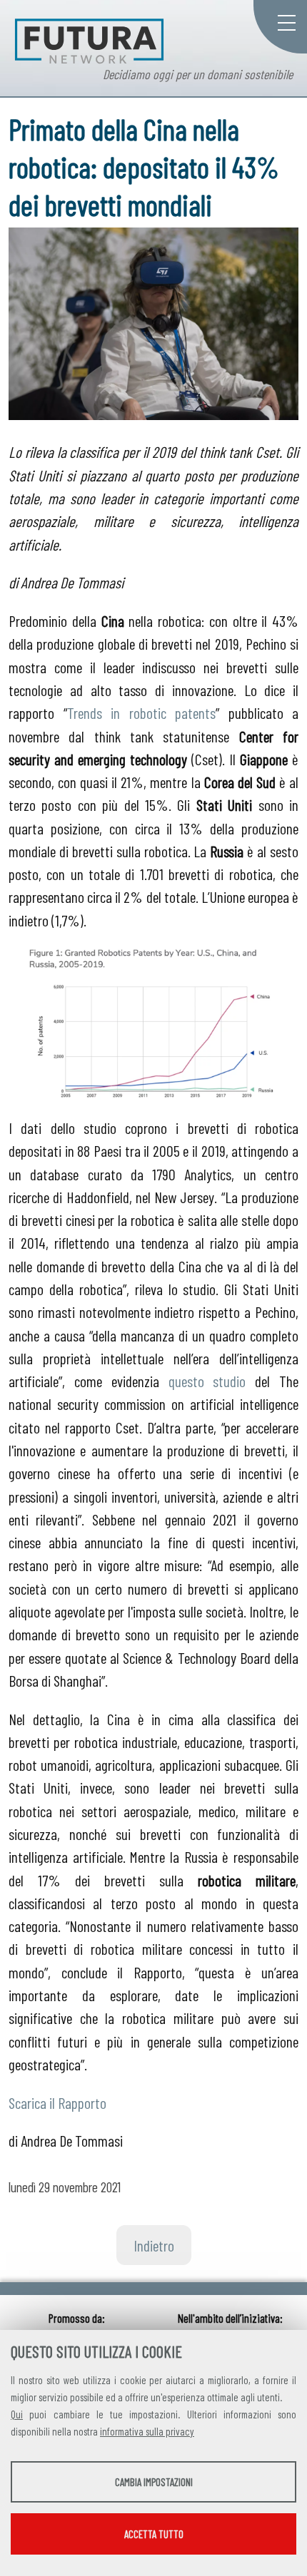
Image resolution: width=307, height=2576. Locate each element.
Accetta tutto (154, 2534)
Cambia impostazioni (154, 2482)
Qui (17, 2414)
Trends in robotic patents (142, 712)
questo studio (207, 1381)
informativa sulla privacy (147, 2431)
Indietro (154, 2245)
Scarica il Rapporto (57, 2102)
